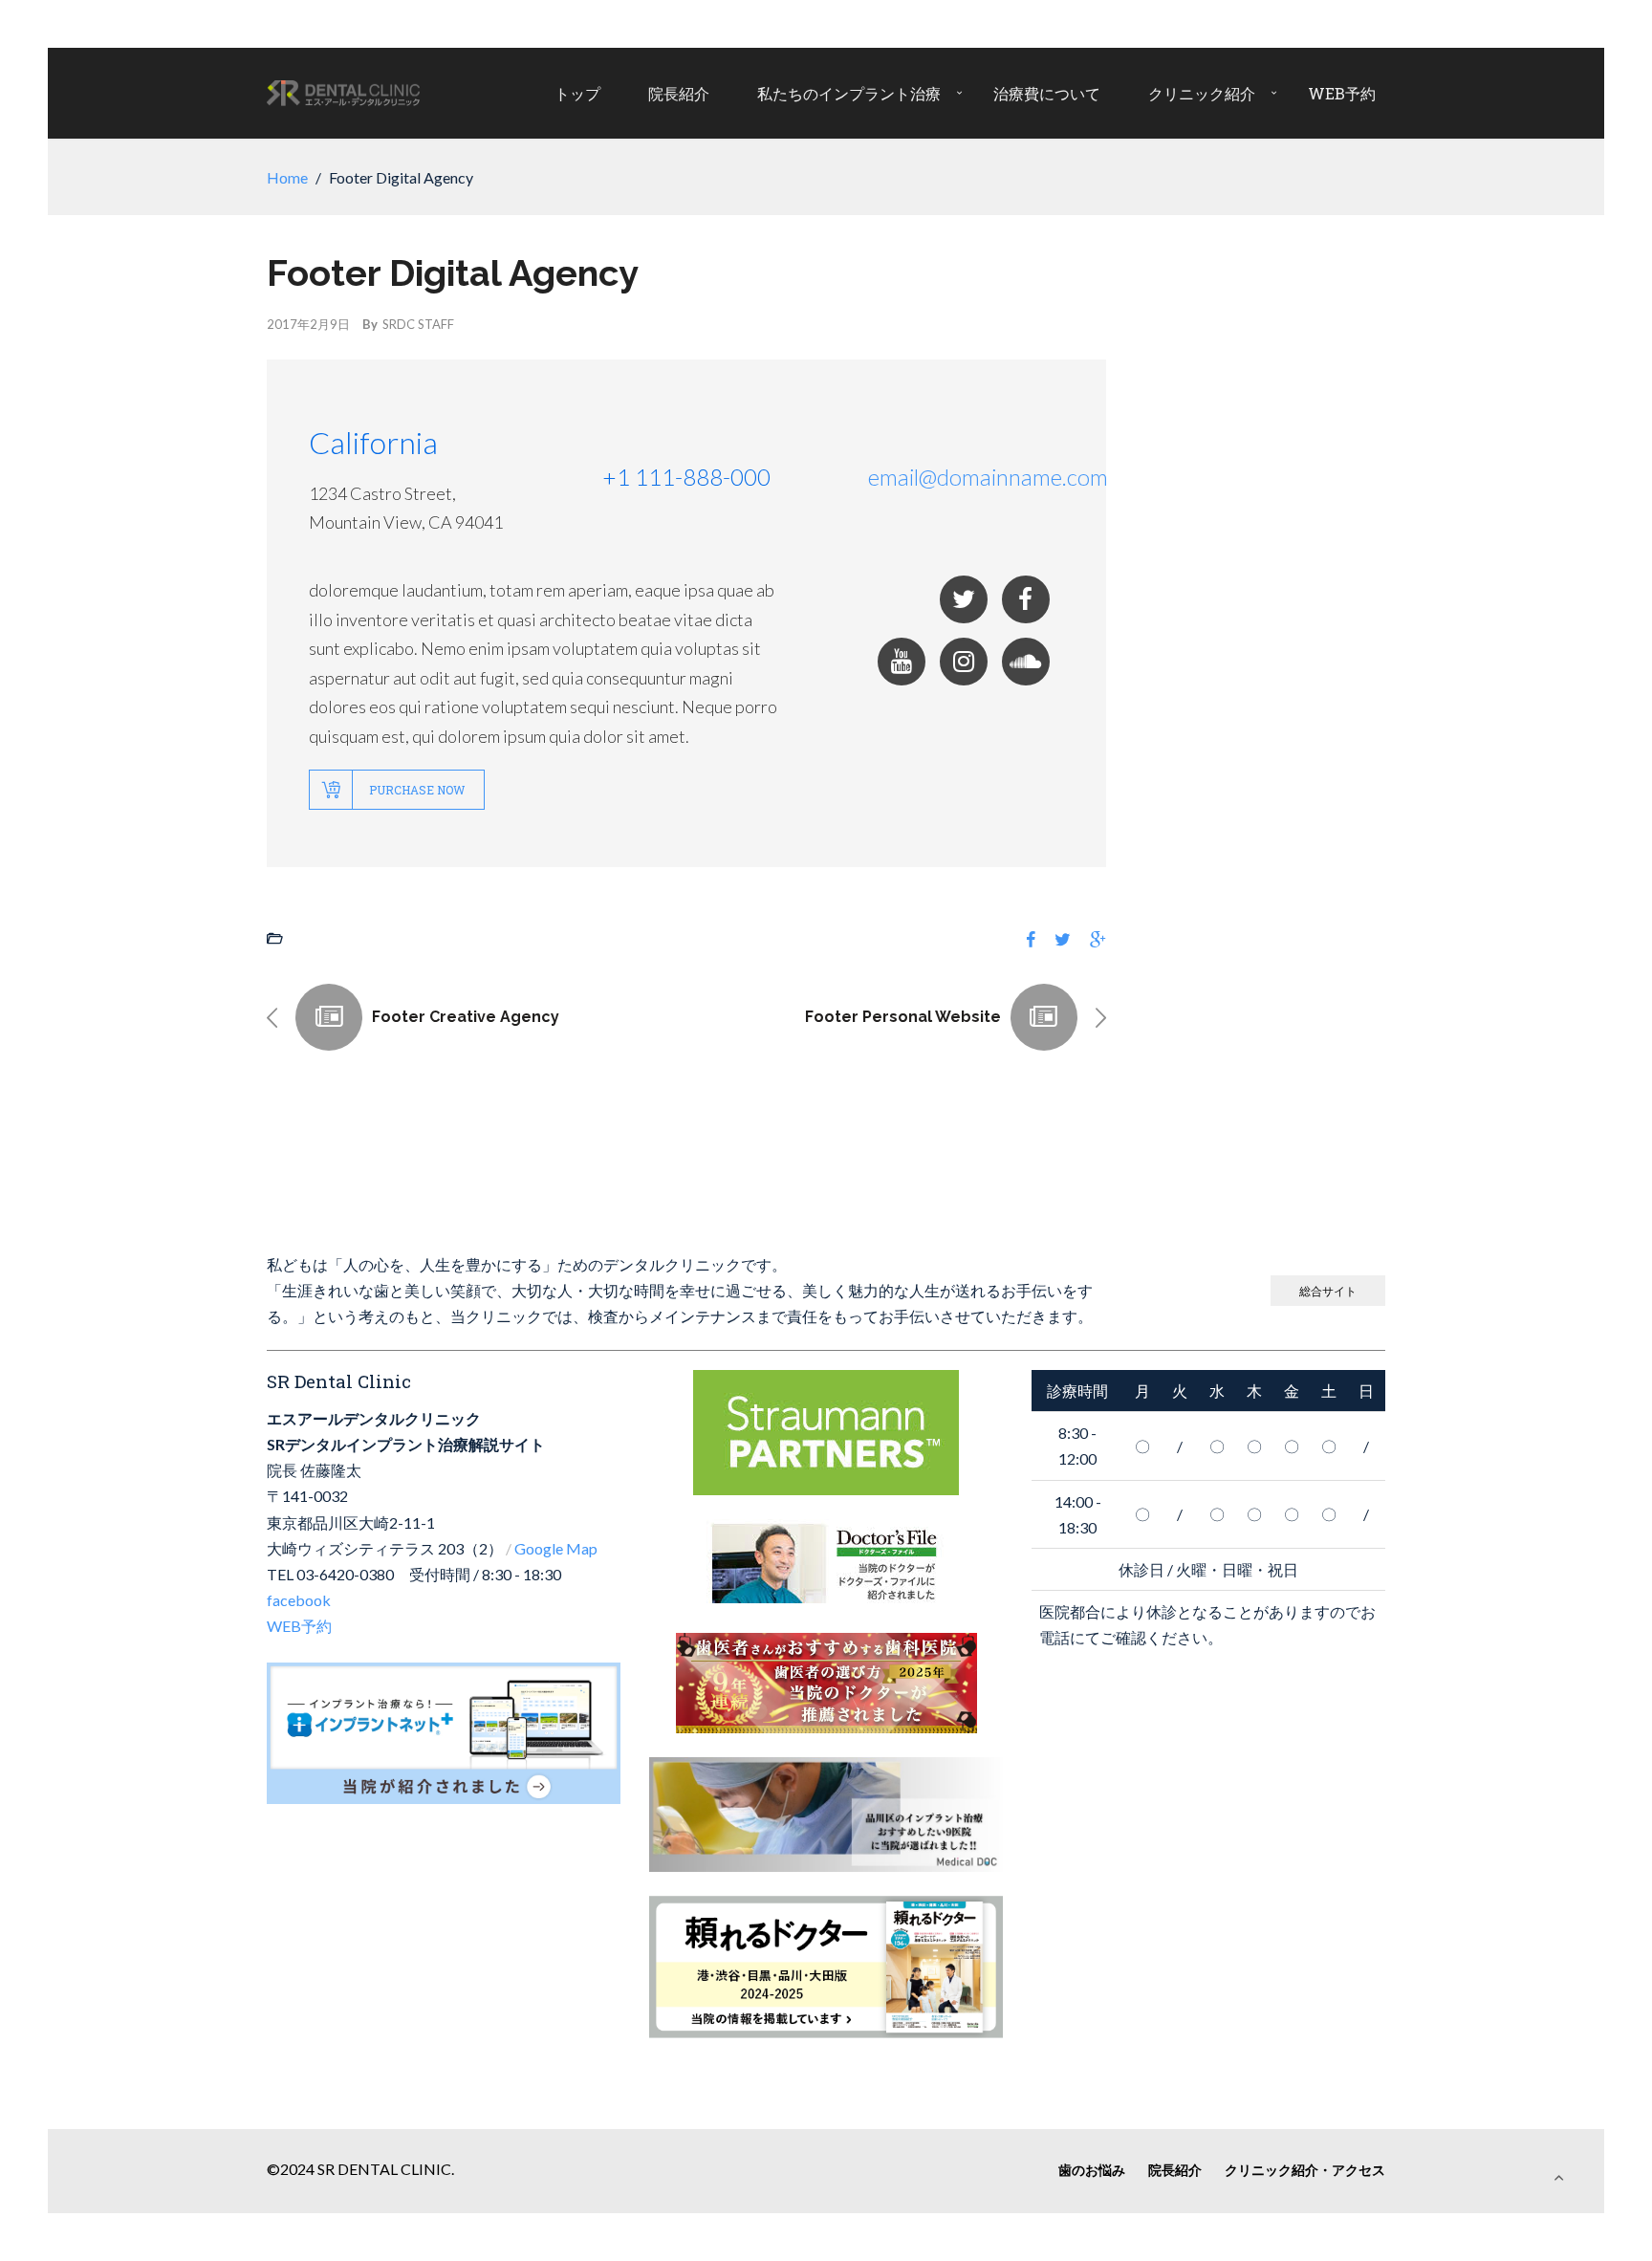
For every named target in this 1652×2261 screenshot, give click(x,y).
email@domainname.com (988, 477)
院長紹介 (679, 93)
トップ (577, 93)
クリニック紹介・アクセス (1305, 2170)
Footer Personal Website (903, 1017)
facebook (299, 1600)
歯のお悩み (1092, 2170)
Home (287, 177)
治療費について (1047, 93)
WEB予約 (1342, 93)
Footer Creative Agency (466, 1017)
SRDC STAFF (418, 324)
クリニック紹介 (1202, 93)
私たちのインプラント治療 (849, 93)
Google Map (556, 1548)
